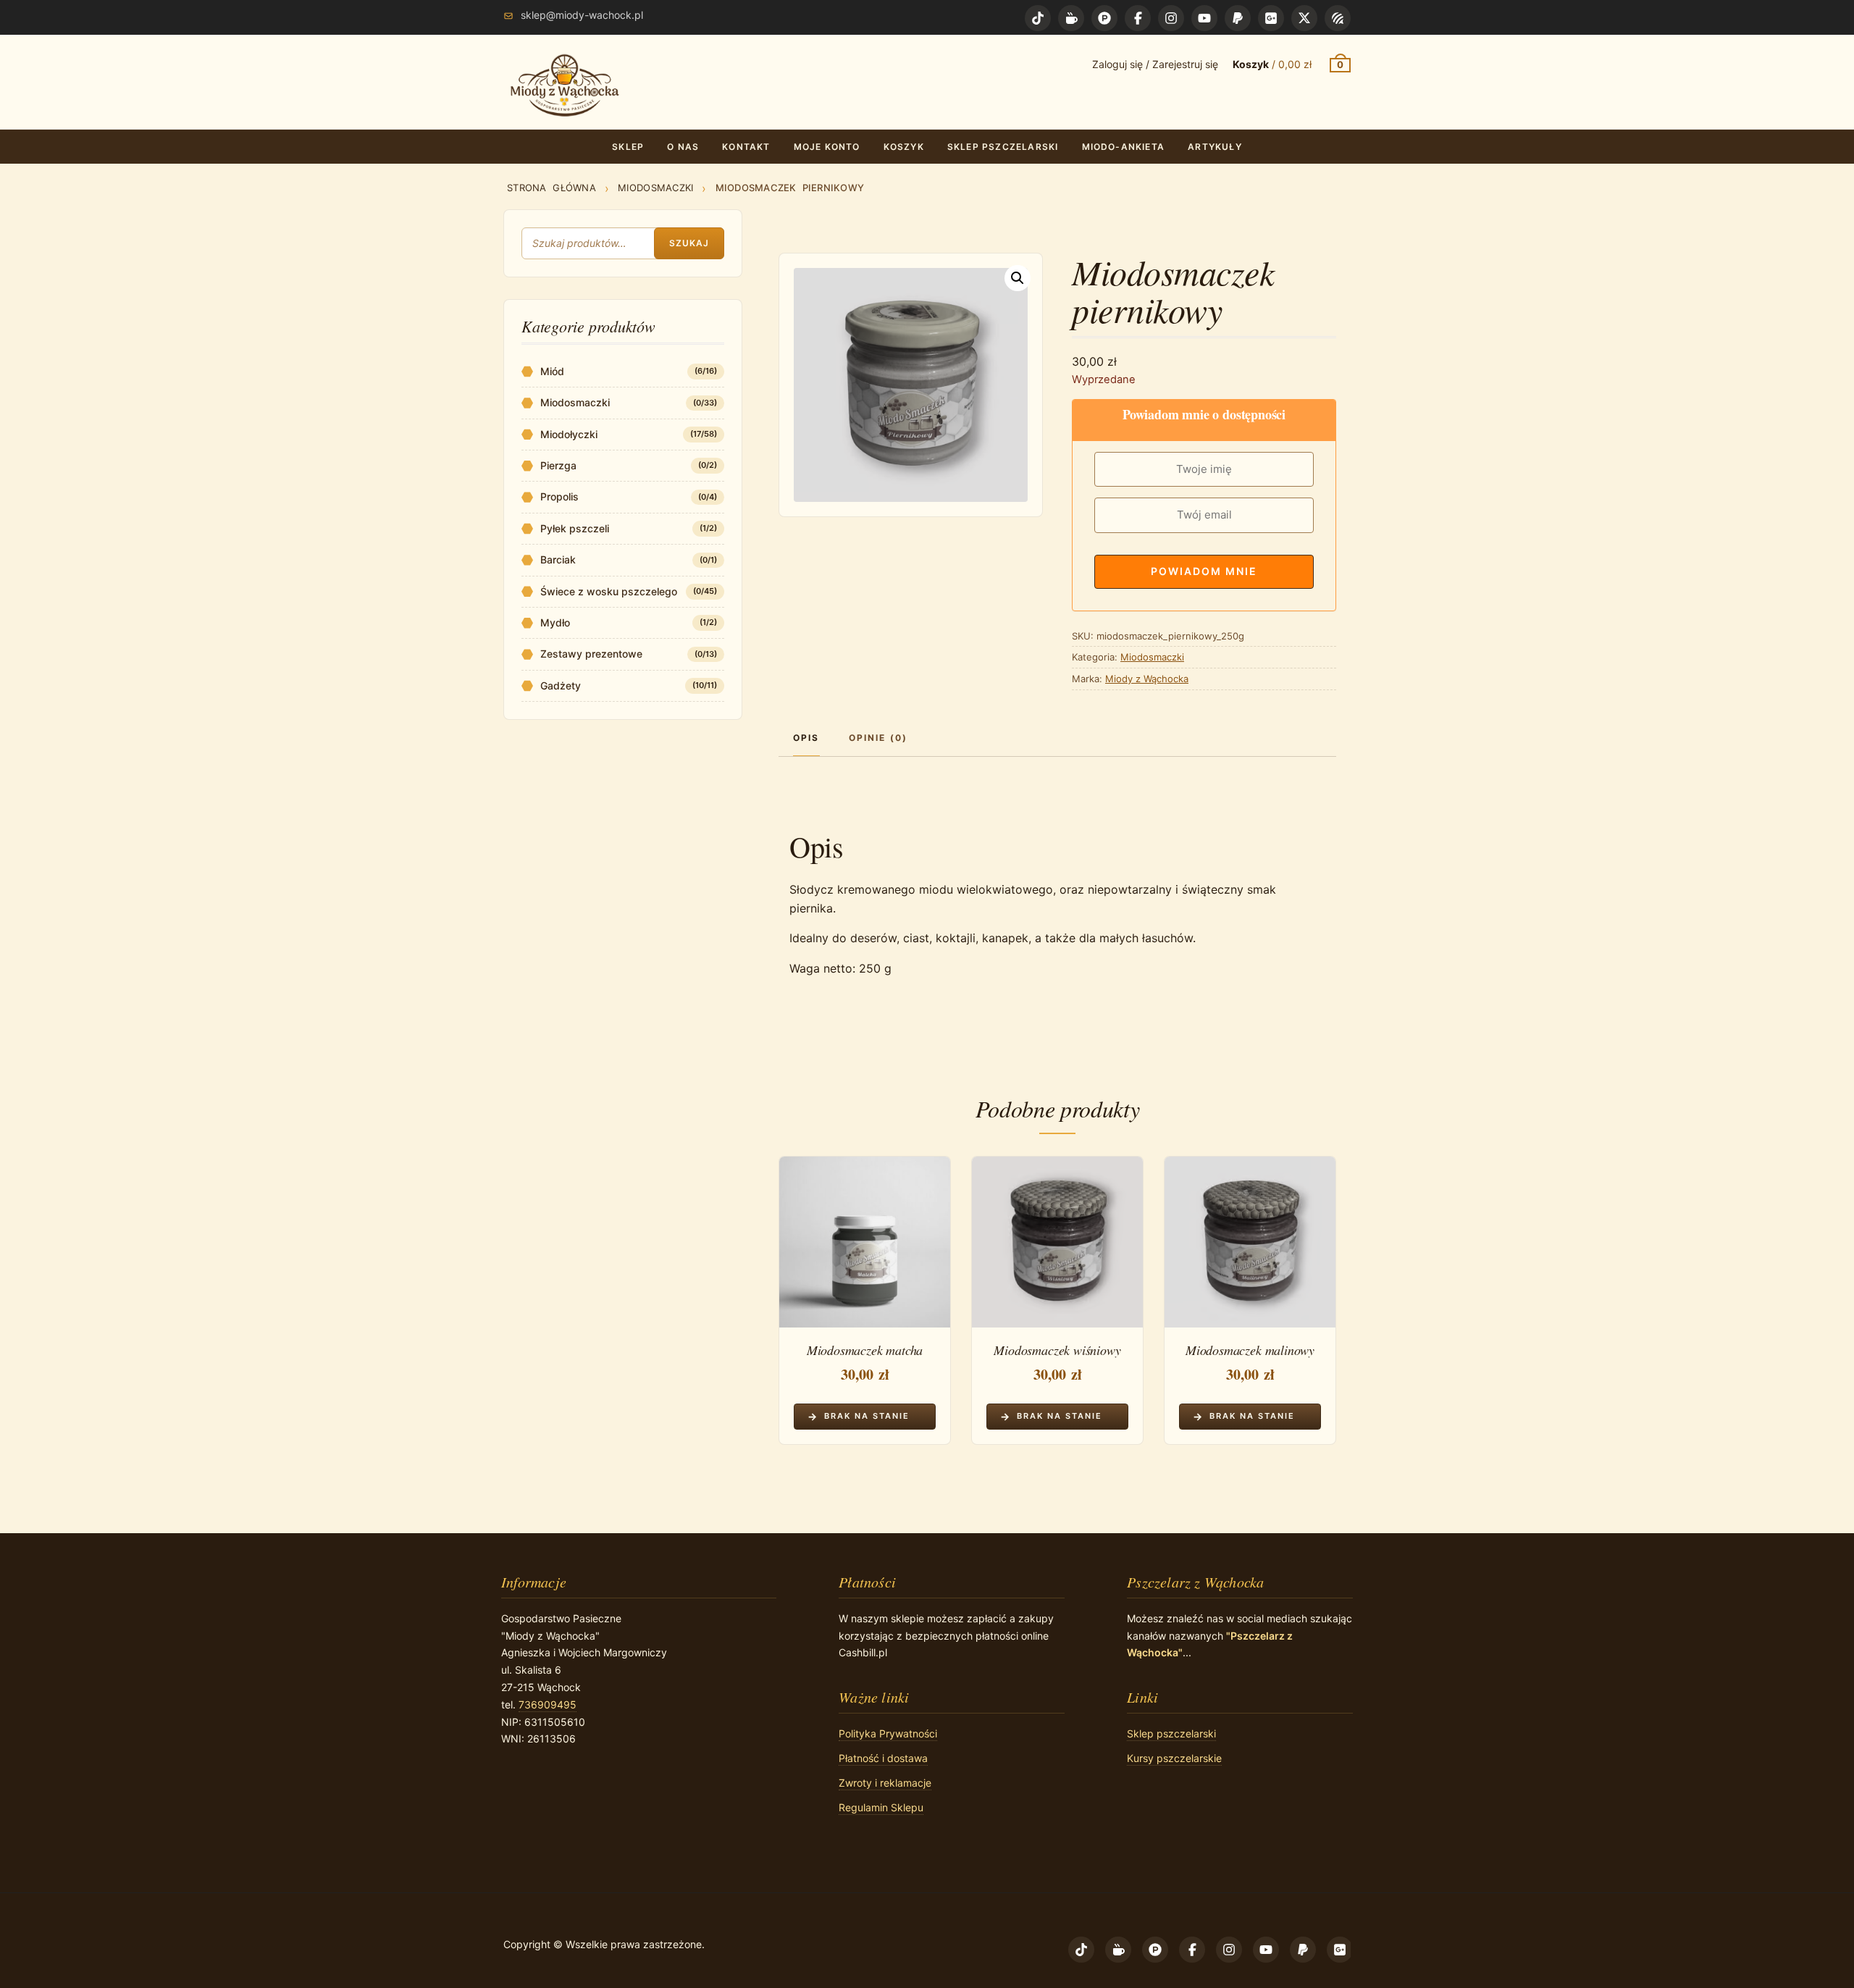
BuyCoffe (1071, 18)
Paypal (1238, 18)
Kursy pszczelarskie (1174, 1758)
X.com (1304, 18)
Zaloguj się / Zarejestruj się (1155, 64)
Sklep (628, 147)
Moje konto (827, 147)
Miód (552, 371)
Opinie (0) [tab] (878, 738)
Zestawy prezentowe (591, 654)
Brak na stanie (867, 1416)
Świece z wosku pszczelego (609, 591)
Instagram (1171, 18)
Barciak (558, 559)
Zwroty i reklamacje (885, 1783)
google (1271, 18)
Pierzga (558, 465)
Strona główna (551, 188)
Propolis (559, 496)
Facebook (1138, 18)
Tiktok (1038, 18)
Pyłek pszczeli (575, 528)
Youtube (1204, 18)
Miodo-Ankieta (1124, 147)
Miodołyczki (569, 434)
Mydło (555, 622)
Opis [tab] (806, 738)
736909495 (548, 1704)
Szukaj (689, 243)
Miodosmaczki (655, 188)
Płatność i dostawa (883, 1758)
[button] (1018, 278)
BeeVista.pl (1338, 18)
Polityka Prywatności (888, 1733)
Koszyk (904, 147)
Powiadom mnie (1204, 571)
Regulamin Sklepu (881, 1807)
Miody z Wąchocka (1147, 679)
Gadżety (561, 685)
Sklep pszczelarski (1003, 147)
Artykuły (1215, 147)
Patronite (1104, 18)
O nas (683, 147)
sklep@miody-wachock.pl (582, 15)
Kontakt (746, 147)
